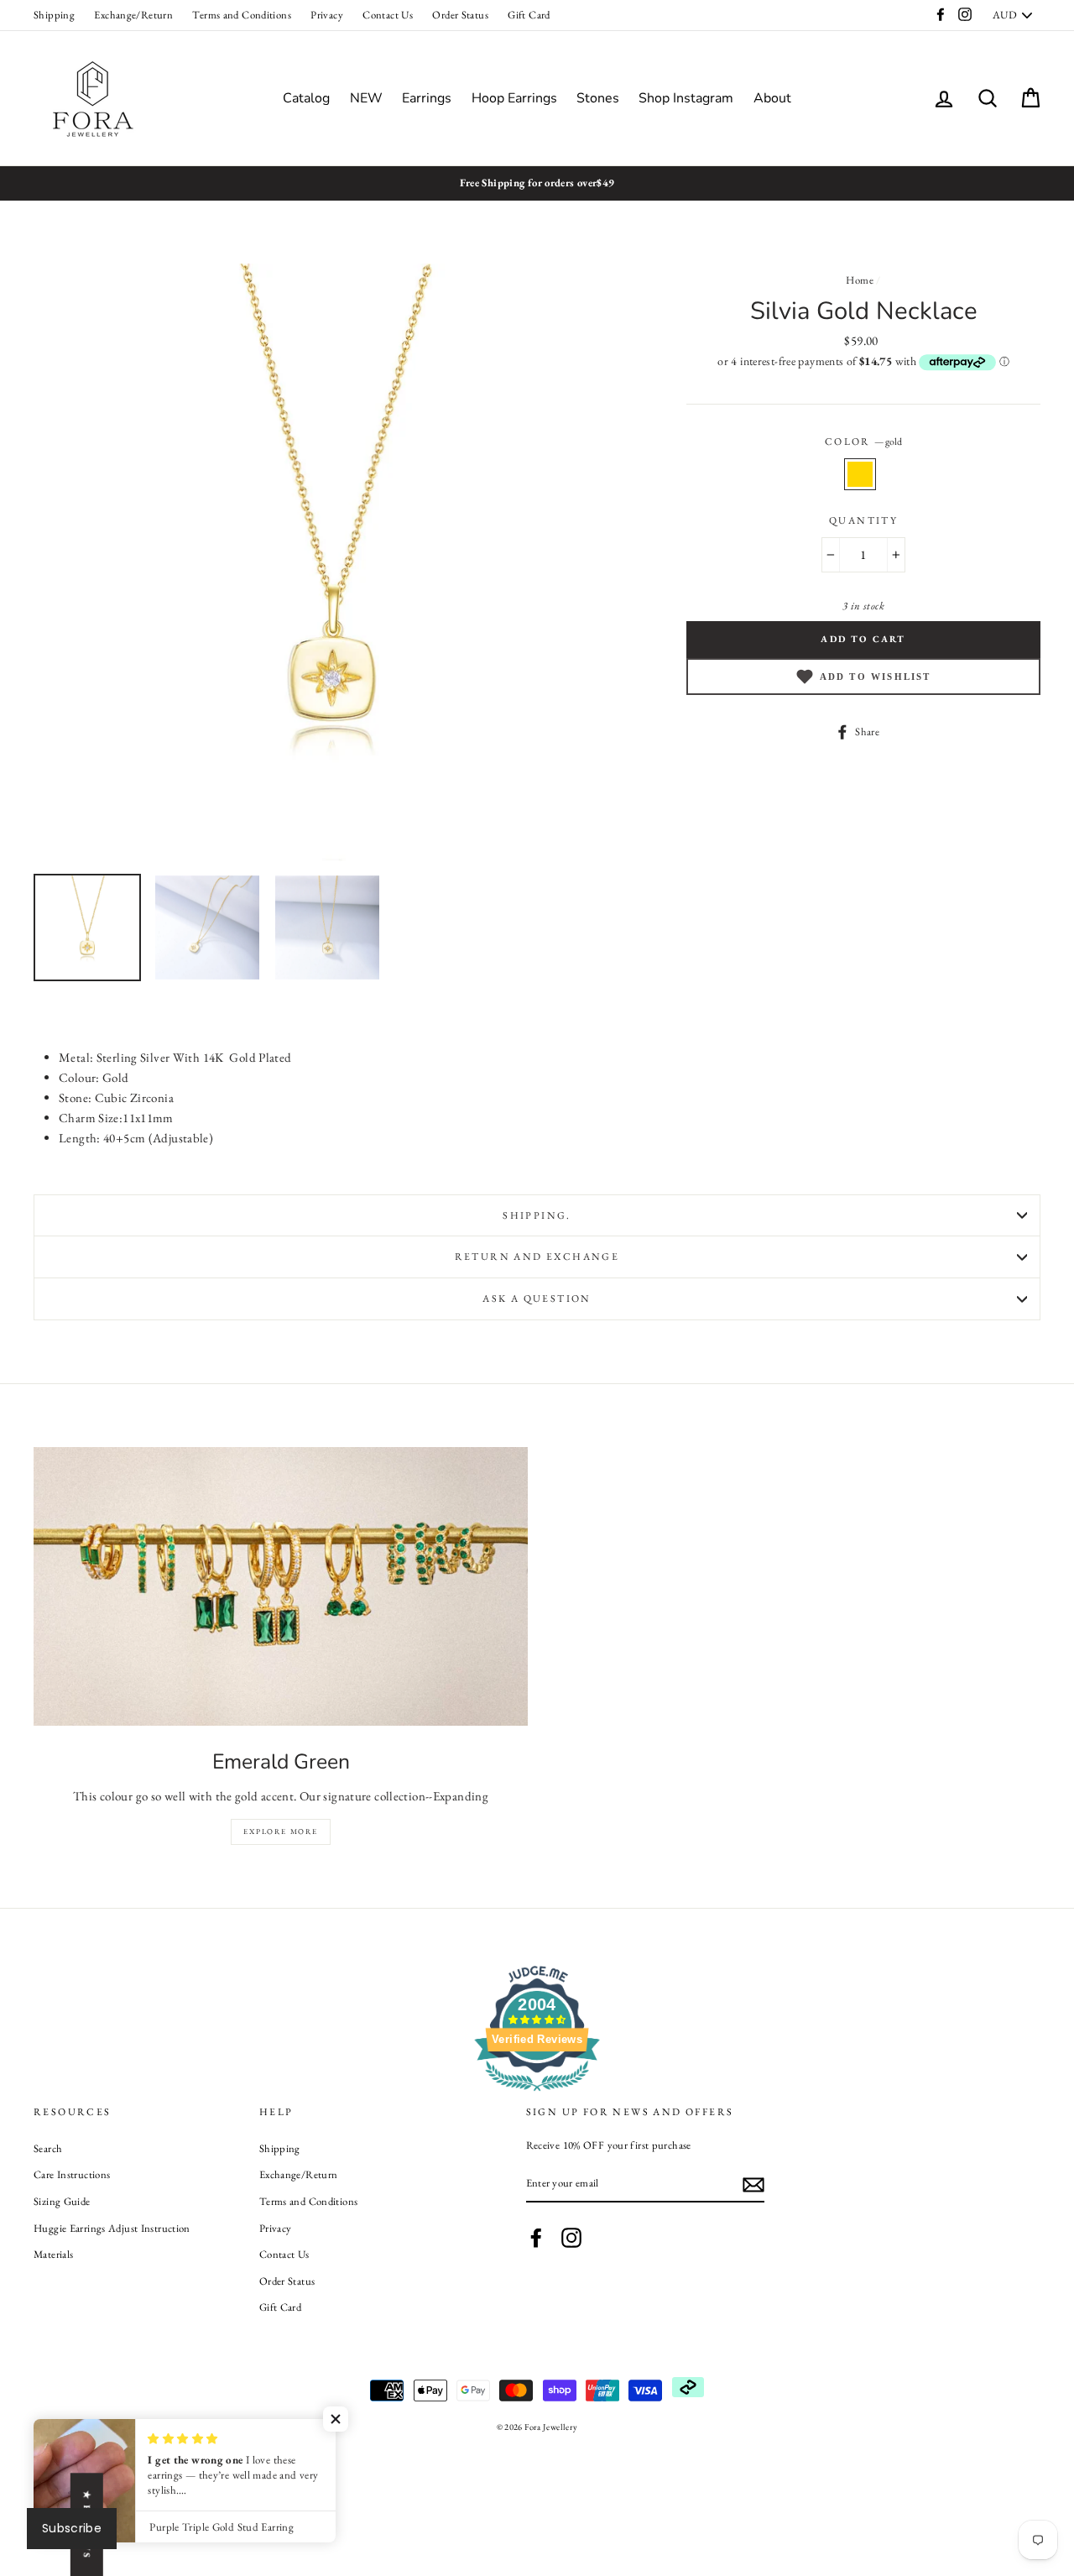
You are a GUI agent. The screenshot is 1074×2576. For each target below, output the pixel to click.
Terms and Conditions (242, 15)
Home (860, 280)
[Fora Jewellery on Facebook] (536, 2238)
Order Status (460, 15)
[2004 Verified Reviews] (537, 2094)
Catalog (306, 98)
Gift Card (529, 15)
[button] (336, 2419)
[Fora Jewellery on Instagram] (571, 2238)
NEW (366, 98)
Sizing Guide (62, 2201)
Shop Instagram (686, 98)
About (772, 98)
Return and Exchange (537, 1257)
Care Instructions (72, 2174)
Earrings (427, 98)
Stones (598, 98)
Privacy (327, 15)
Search (48, 2148)
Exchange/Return (133, 15)
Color (863, 442)
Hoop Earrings (514, 98)
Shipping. (537, 1215)
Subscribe (72, 2528)
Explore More (281, 1831)
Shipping (54, 15)
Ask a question (537, 1298)
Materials (53, 2254)
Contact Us (388, 15)
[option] (537, 183)
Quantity (863, 520)
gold (860, 474)
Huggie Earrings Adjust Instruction (112, 2228)
